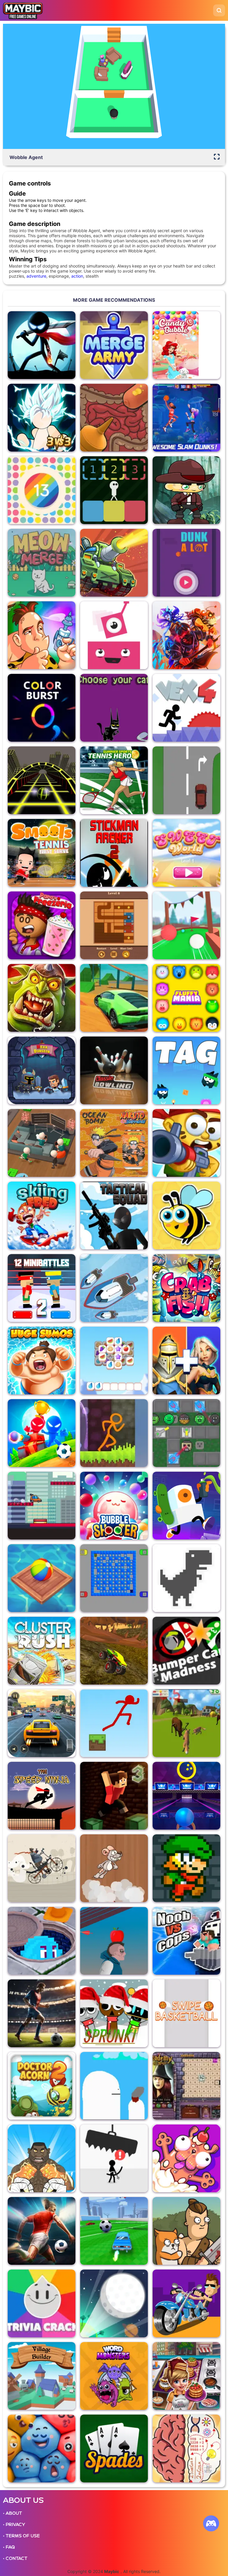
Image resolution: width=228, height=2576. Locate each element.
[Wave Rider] (114, 1288)
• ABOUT (12, 2513)
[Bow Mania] (114, 1941)
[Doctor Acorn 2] (42, 2086)
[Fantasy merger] (186, 1361)
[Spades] (114, 2448)
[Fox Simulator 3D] (186, 1723)
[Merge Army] (114, 345)
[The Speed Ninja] (42, 1796)
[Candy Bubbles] (186, 345)
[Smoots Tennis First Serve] (42, 853)
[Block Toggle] (114, 490)
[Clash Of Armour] (114, 563)
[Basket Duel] (186, 418)
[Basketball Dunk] (186, 563)
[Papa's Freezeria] (42, 925)
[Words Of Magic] (186, 2086)
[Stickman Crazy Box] (42, 1433)
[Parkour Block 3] (114, 1796)
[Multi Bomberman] (114, 1578)
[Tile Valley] (114, 1361)
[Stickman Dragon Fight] (42, 418)
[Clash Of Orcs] (42, 998)
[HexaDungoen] (42, 1070)
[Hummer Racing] (114, 1651)
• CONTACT (15, 2558)
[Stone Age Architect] (42, 635)
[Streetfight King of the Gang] (42, 2158)
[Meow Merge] (42, 563)
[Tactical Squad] (114, 1215)
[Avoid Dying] (114, 2158)
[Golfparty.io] (186, 925)
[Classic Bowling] (114, 1070)
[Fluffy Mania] (186, 998)
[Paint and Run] (42, 1506)
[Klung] (114, 635)
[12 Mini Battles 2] (42, 1288)
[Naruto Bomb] (114, 1143)
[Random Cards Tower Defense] (186, 635)
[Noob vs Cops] (186, 1941)
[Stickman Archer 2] (114, 853)
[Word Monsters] (114, 2376)
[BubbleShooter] (114, 1506)
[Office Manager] (42, 1143)
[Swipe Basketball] (186, 2013)
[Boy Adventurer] (186, 490)
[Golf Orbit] (114, 2303)
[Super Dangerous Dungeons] (186, 1868)
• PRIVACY (14, 2525)
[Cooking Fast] (186, 2376)
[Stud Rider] (186, 2303)
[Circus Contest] (42, 2448)
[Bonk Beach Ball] (42, 1578)
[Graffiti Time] (186, 1506)
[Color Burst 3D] (42, 708)
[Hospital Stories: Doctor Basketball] (114, 418)
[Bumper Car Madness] (186, 1651)
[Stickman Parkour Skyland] (114, 1723)
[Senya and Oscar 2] (186, 2231)
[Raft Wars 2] (186, 1143)
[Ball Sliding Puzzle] (114, 925)
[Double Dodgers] (42, 1941)
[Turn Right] (186, 780)
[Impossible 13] (42, 490)
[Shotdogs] (114, 2086)
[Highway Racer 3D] (42, 1723)
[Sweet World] (186, 853)
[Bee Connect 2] (186, 1215)
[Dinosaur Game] (186, 1578)
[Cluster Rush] (42, 1651)
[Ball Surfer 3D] (42, 780)
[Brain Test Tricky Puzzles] (186, 2448)
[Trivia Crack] (42, 2303)
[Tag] (186, 1070)
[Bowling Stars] (186, 1796)
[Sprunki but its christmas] (114, 2013)
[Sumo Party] (42, 1361)
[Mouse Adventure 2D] (114, 1868)
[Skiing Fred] (42, 1215)
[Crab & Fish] (186, 1288)
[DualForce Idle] (186, 1433)
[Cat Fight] (114, 708)
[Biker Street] (42, 1868)
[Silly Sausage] (186, 2158)
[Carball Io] (114, 2231)
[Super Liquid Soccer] (42, 2013)
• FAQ (9, 2547)
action (77, 276)
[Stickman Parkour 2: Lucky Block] (114, 1433)
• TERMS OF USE (21, 2536)
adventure (36, 276)
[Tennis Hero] (114, 780)
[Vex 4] (186, 708)
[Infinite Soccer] (42, 2231)
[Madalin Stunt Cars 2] (114, 998)
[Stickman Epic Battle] (42, 345)
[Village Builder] (42, 2376)
